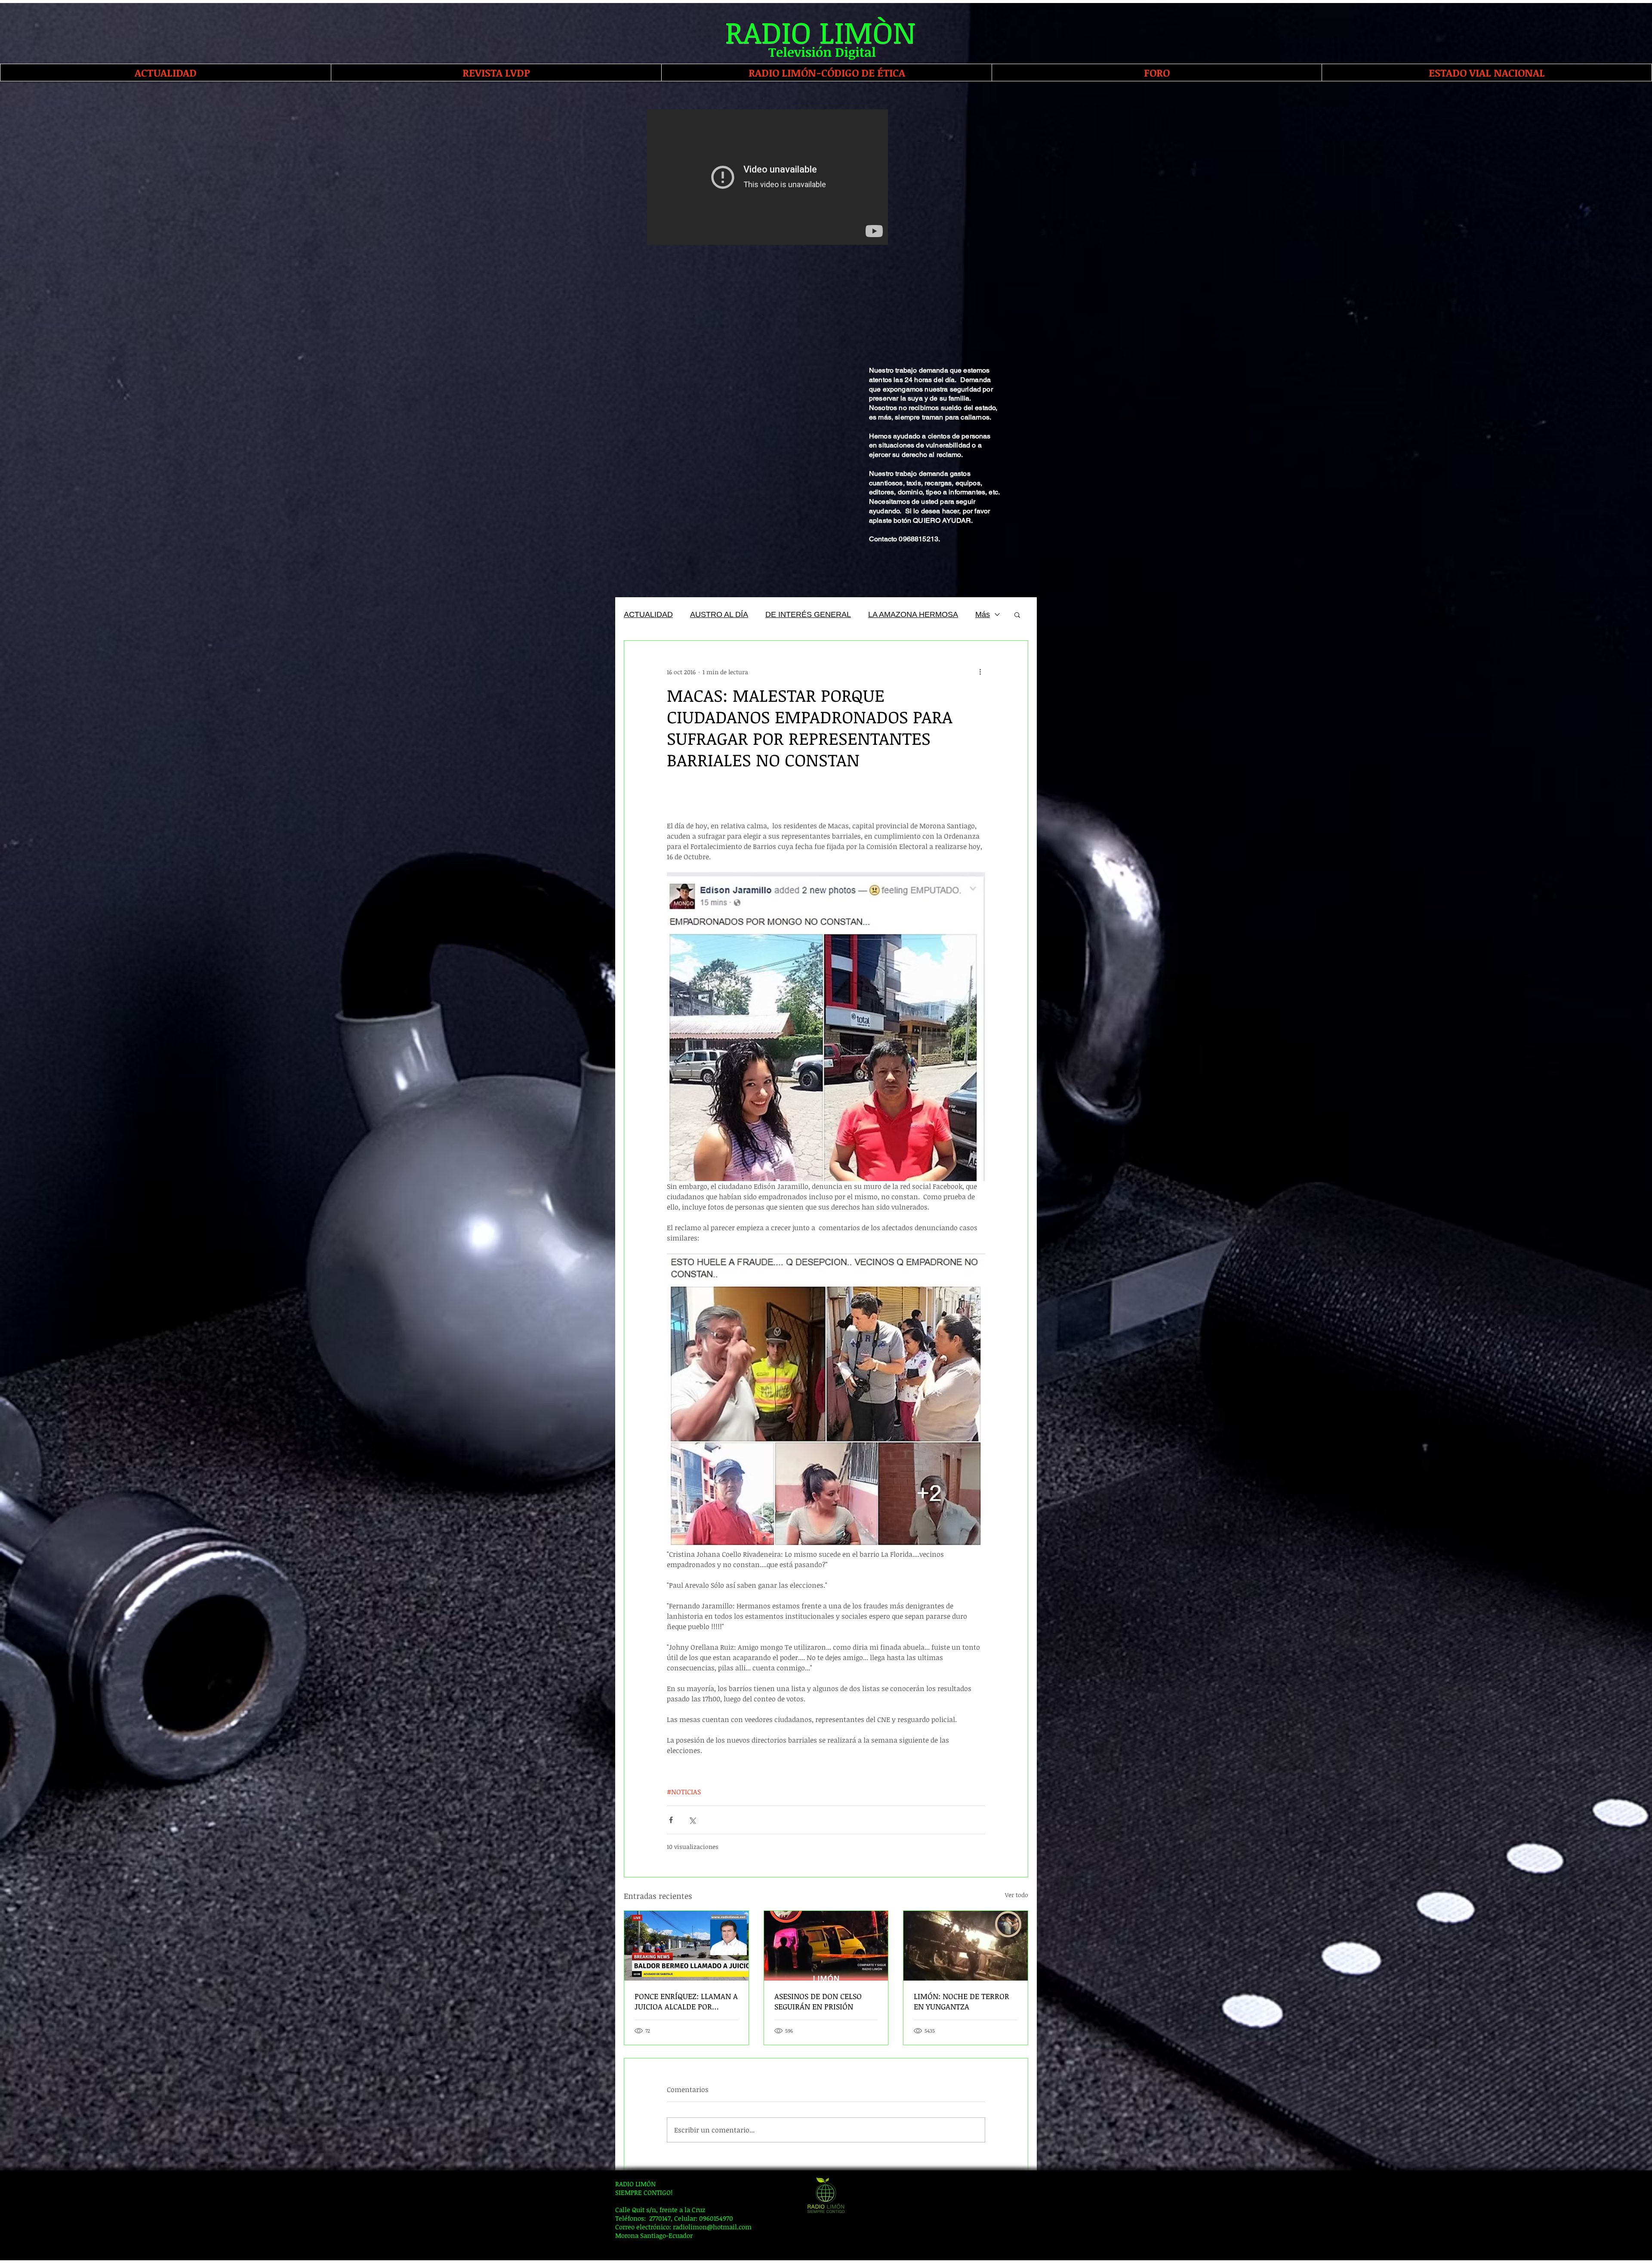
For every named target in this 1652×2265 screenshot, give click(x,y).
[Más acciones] (980, 672)
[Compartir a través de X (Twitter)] (692, 1820)
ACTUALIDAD (648, 614)
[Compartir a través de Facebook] (671, 1820)
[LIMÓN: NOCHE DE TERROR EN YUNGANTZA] (966, 1946)
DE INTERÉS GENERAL (808, 614)
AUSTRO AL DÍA (719, 614)
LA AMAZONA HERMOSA (913, 614)
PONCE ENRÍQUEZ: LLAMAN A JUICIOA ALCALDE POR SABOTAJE (686, 2001)
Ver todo (1017, 1895)
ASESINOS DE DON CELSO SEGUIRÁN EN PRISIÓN (818, 2001)
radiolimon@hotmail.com (712, 2227)
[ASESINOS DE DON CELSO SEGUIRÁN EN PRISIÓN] (826, 1946)
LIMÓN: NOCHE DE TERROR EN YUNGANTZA (962, 2001)
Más (983, 614)
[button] (1017, 614)
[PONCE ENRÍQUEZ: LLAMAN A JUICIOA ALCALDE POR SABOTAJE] (686, 1946)
